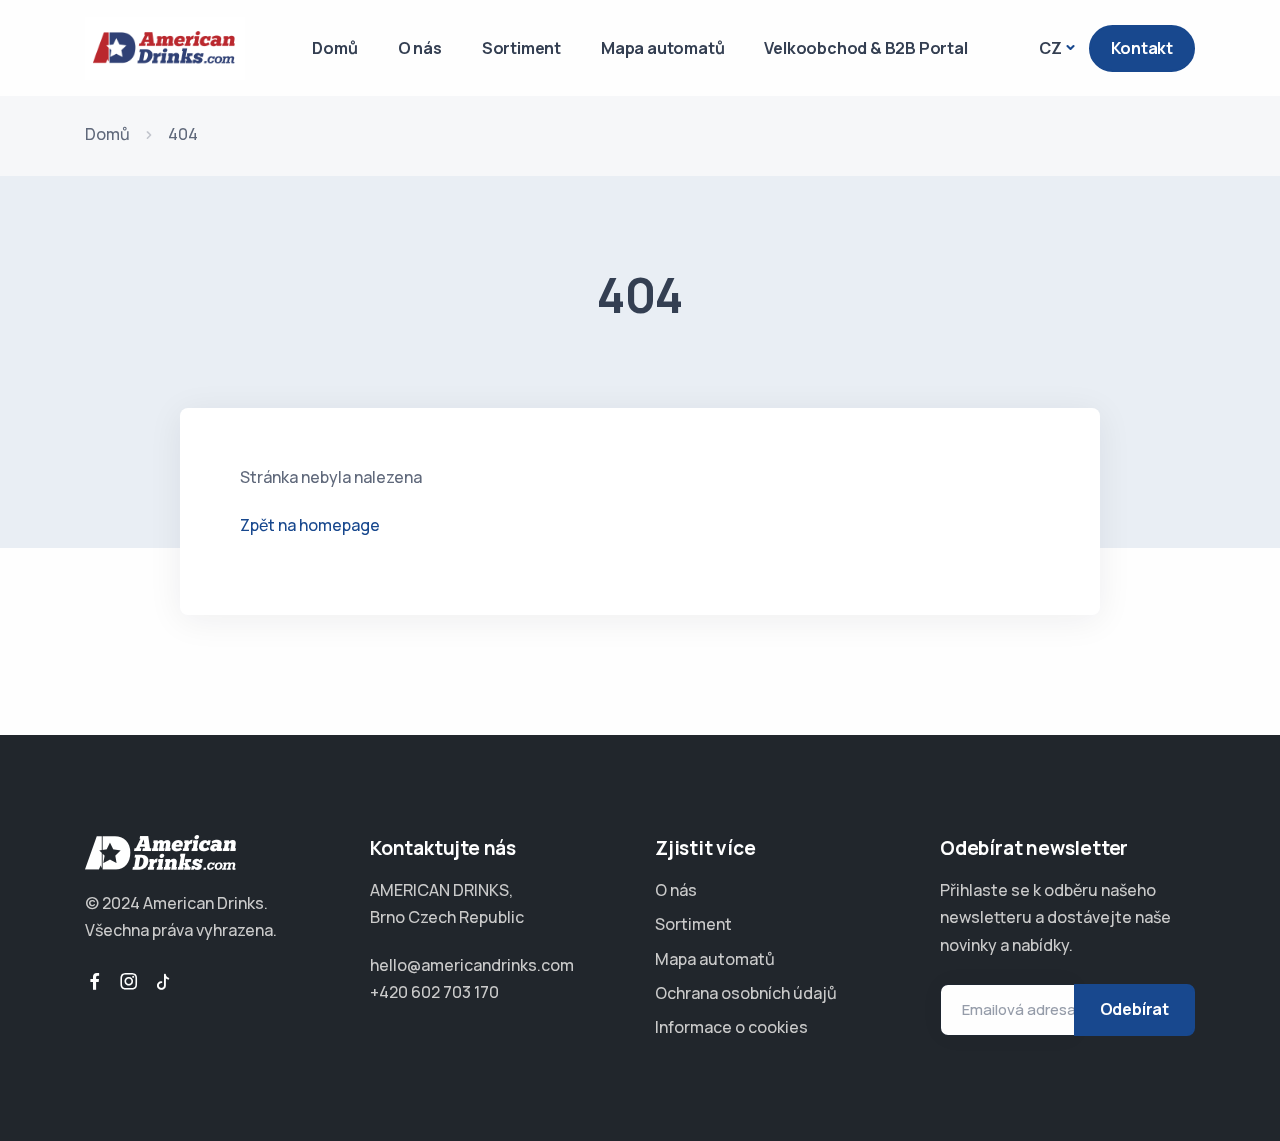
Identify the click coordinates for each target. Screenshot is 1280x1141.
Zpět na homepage (310, 525)
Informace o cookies (731, 1027)
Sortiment (521, 48)
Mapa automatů (662, 48)
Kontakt (1142, 48)
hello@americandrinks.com (472, 965)
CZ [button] (1050, 48)
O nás (420, 48)
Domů (334, 48)
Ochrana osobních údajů (746, 993)
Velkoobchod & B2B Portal (865, 48)
